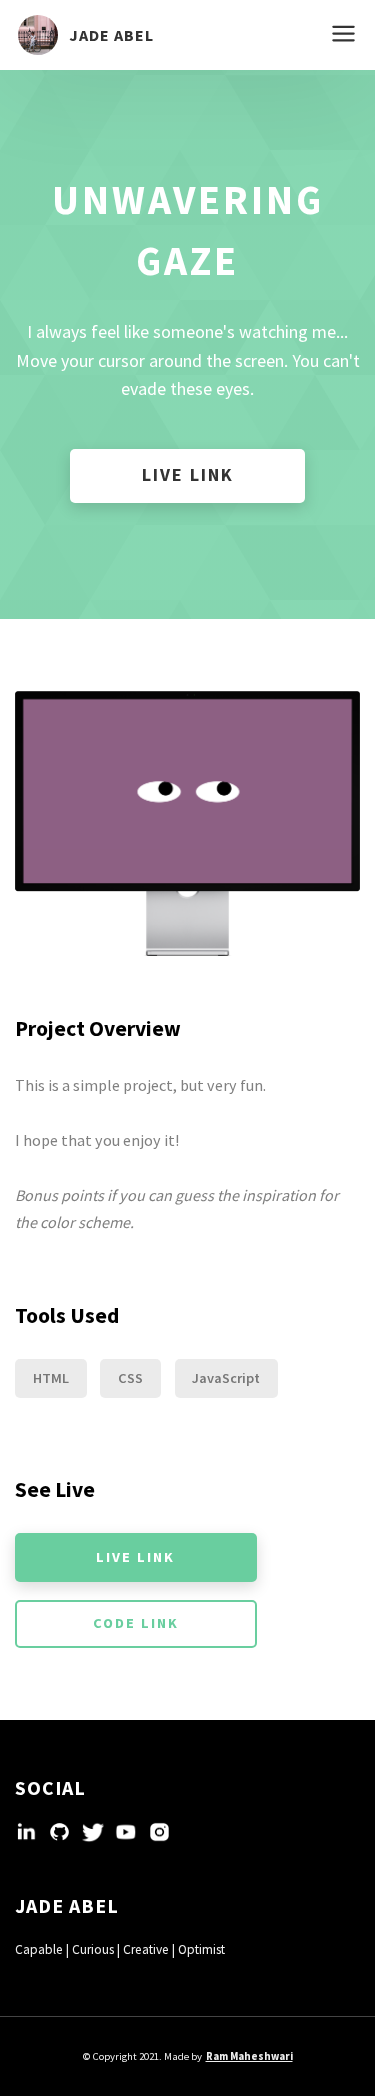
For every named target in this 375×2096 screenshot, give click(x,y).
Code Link (136, 1623)
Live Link (188, 474)
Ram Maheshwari (249, 2056)
